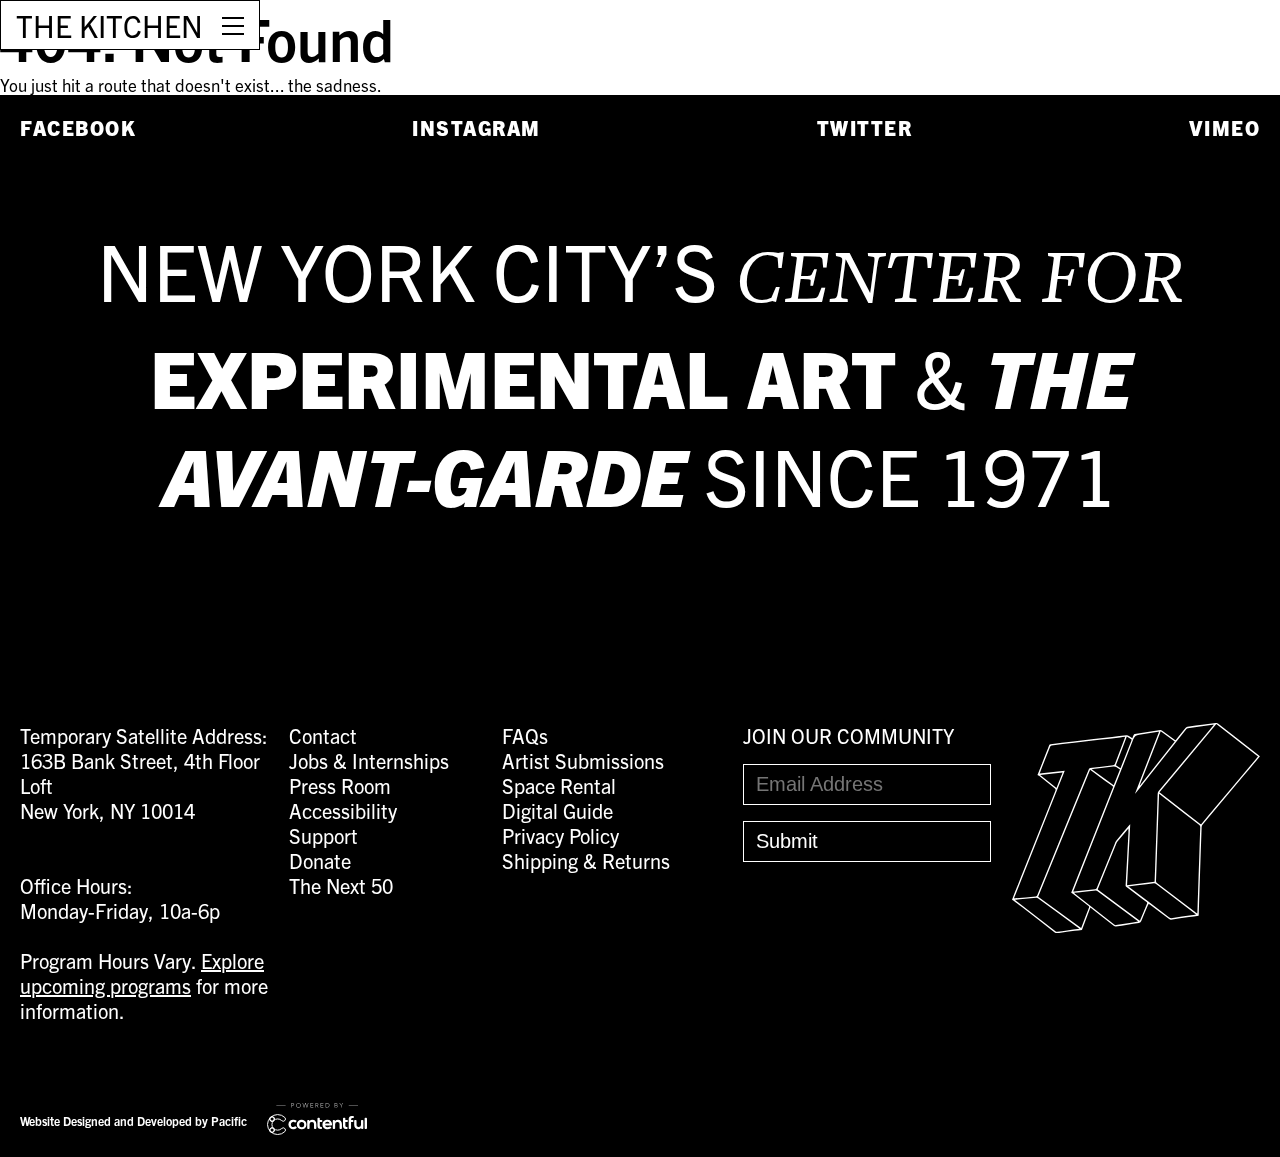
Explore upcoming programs (142, 973)
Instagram (476, 127)
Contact (323, 735)
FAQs (525, 735)
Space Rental (559, 785)
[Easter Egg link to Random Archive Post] (1136, 924)
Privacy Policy (560, 835)
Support (323, 835)
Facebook (78, 127)
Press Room (340, 785)
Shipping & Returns (586, 860)
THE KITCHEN (109, 25)
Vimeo (1225, 127)
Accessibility (343, 810)
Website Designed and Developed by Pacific (133, 1120)
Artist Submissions (583, 760)
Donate (320, 860)
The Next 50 (341, 885)
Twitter (865, 127)
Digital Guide (557, 810)
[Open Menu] (233, 25)
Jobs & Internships (369, 760)
